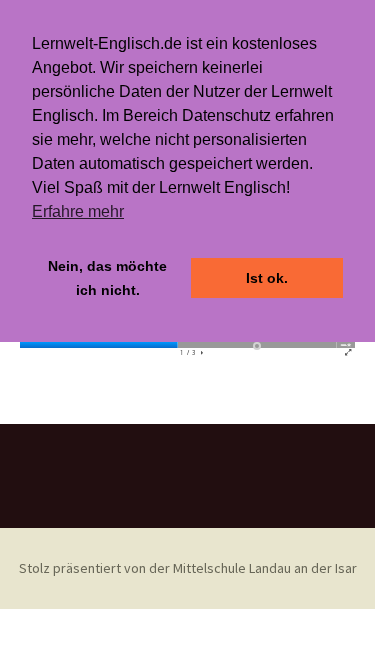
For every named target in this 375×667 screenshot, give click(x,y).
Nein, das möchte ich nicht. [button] (107, 278)
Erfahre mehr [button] (78, 211)
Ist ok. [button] (267, 278)
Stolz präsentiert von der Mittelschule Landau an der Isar (188, 568)
